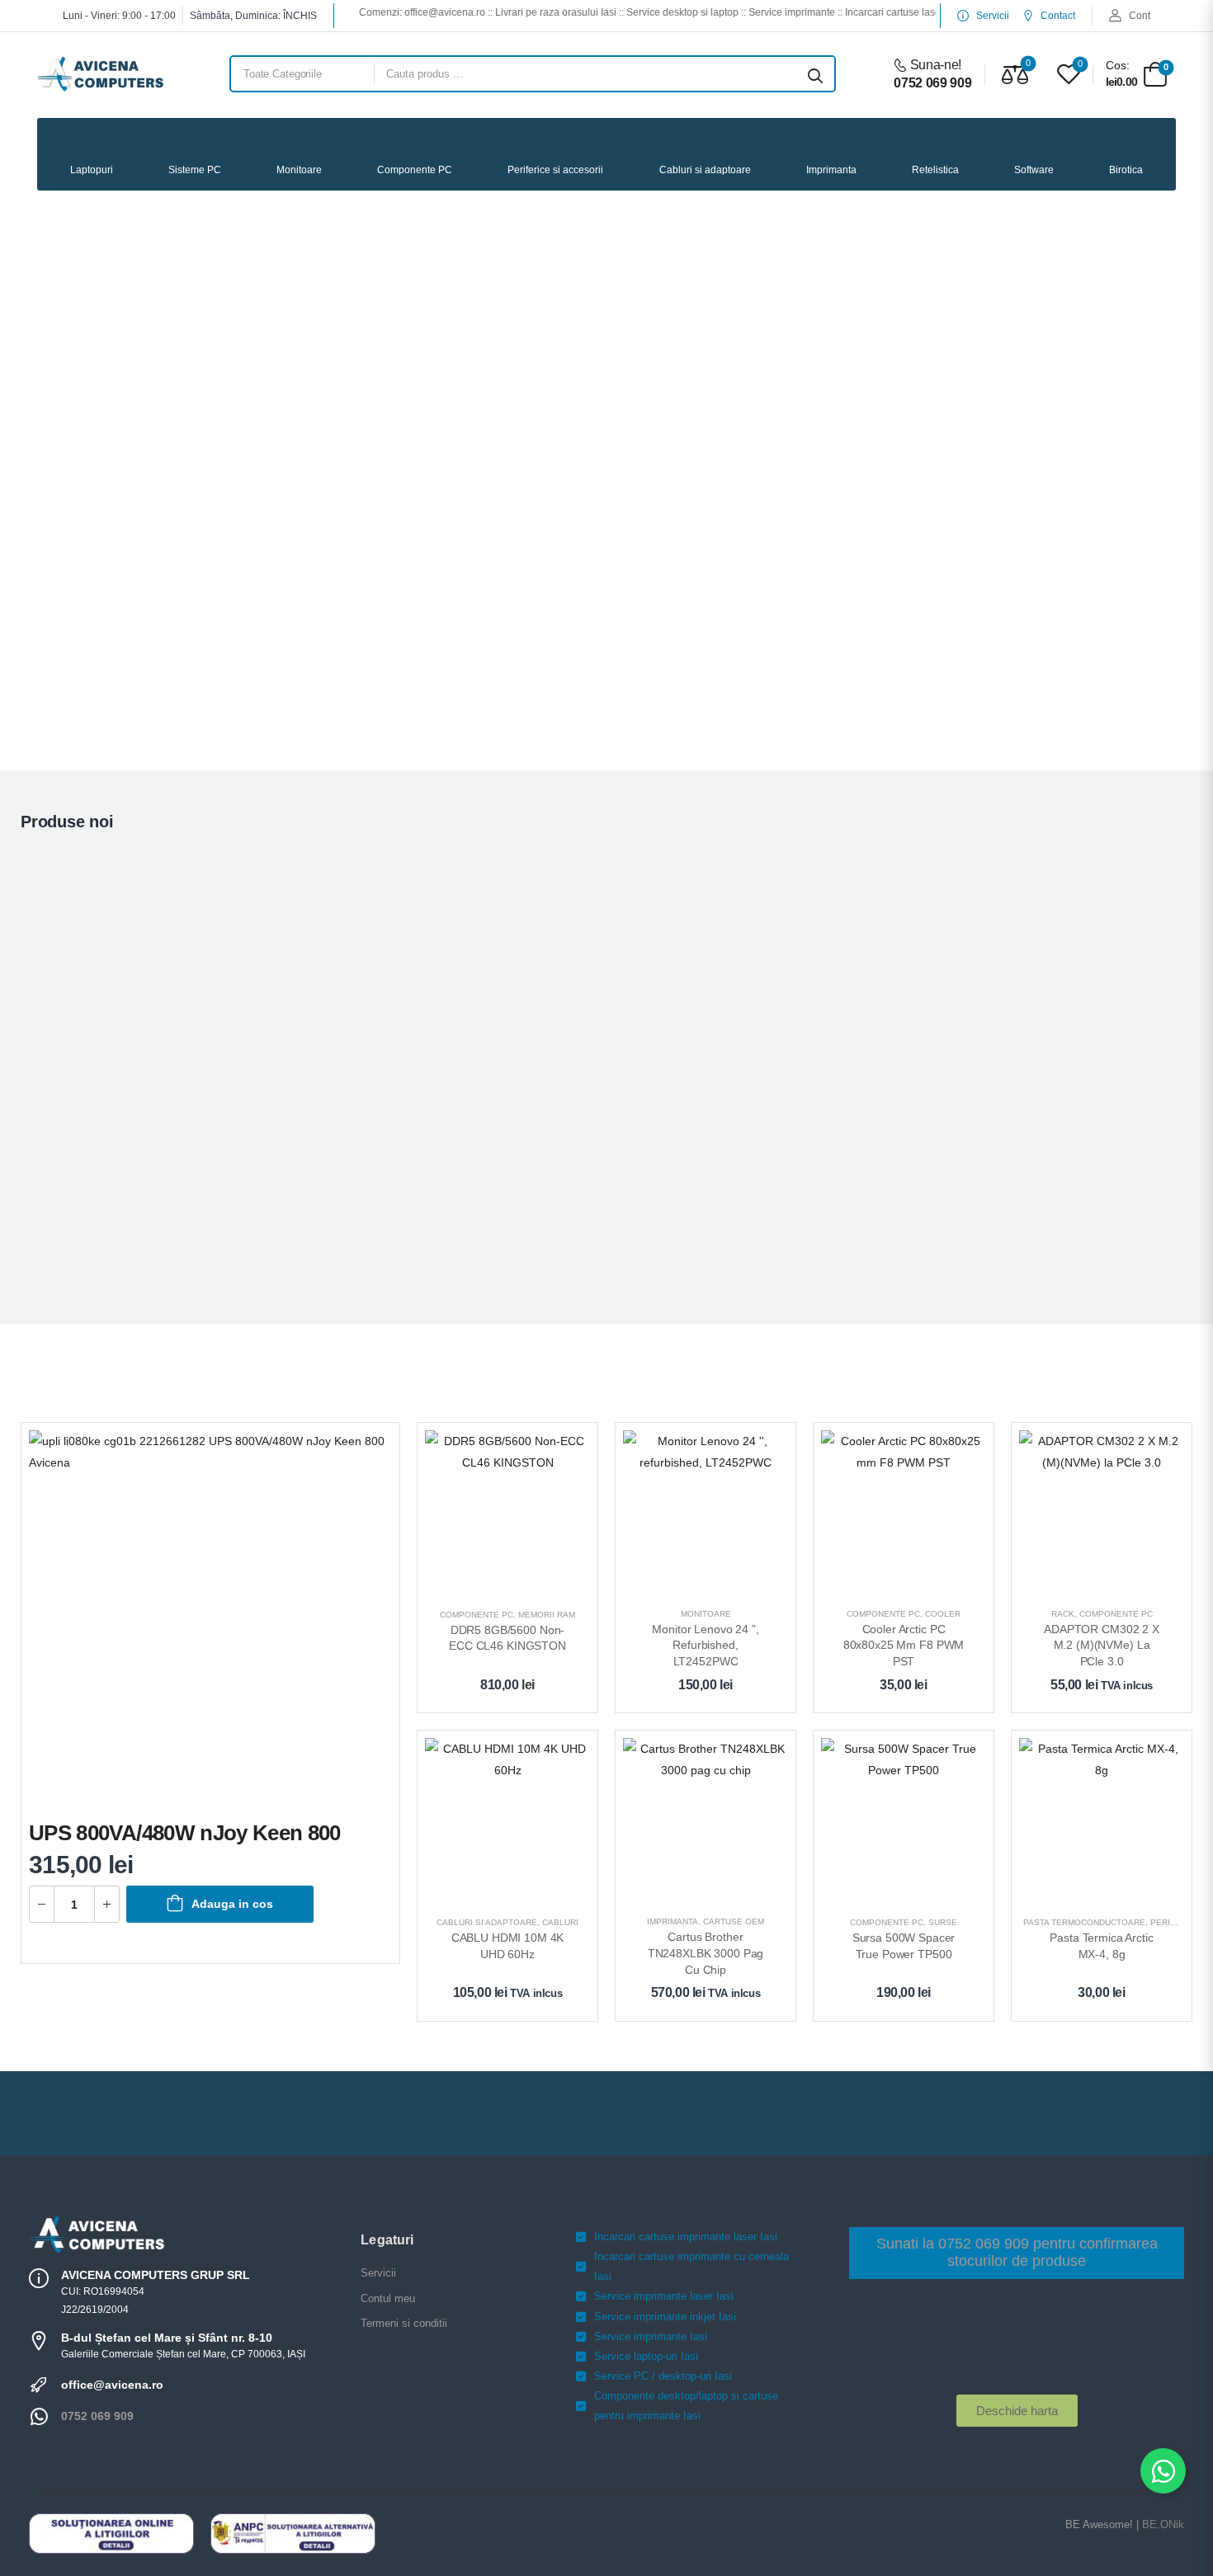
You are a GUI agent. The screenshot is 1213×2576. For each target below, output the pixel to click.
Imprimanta (831, 170)
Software (1034, 170)
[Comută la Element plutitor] (1163, 2471)
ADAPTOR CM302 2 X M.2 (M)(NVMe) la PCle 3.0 (1103, 1645)
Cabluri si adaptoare (705, 170)
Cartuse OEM (734, 1921)
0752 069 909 (97, 2416)
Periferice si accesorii (555, 170)
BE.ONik (1163, 2524)
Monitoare (299, 170)
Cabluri (560, 1922)
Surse (943, 1922)
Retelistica (935, 170)
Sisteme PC (195, 170)
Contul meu (388, 2298)
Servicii (378, 2273)
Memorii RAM (547, 1615)
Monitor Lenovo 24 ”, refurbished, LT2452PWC (707, 1645)
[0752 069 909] (39, 2417)
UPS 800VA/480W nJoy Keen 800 (185, 1833)
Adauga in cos (232, 1904)
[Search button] (815, 74)
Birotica (1126, 170)
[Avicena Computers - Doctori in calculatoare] (100, 74)
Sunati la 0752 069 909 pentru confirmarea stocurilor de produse (1017, 2253)
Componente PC (415, 170)
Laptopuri (92, 170)
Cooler (943, 1614)
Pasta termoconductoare (1084, 1922)
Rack (1063, 1614)
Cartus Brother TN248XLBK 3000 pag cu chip (707, 1953)
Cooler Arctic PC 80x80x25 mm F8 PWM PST (905, 1645)
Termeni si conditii (404, 2323)
